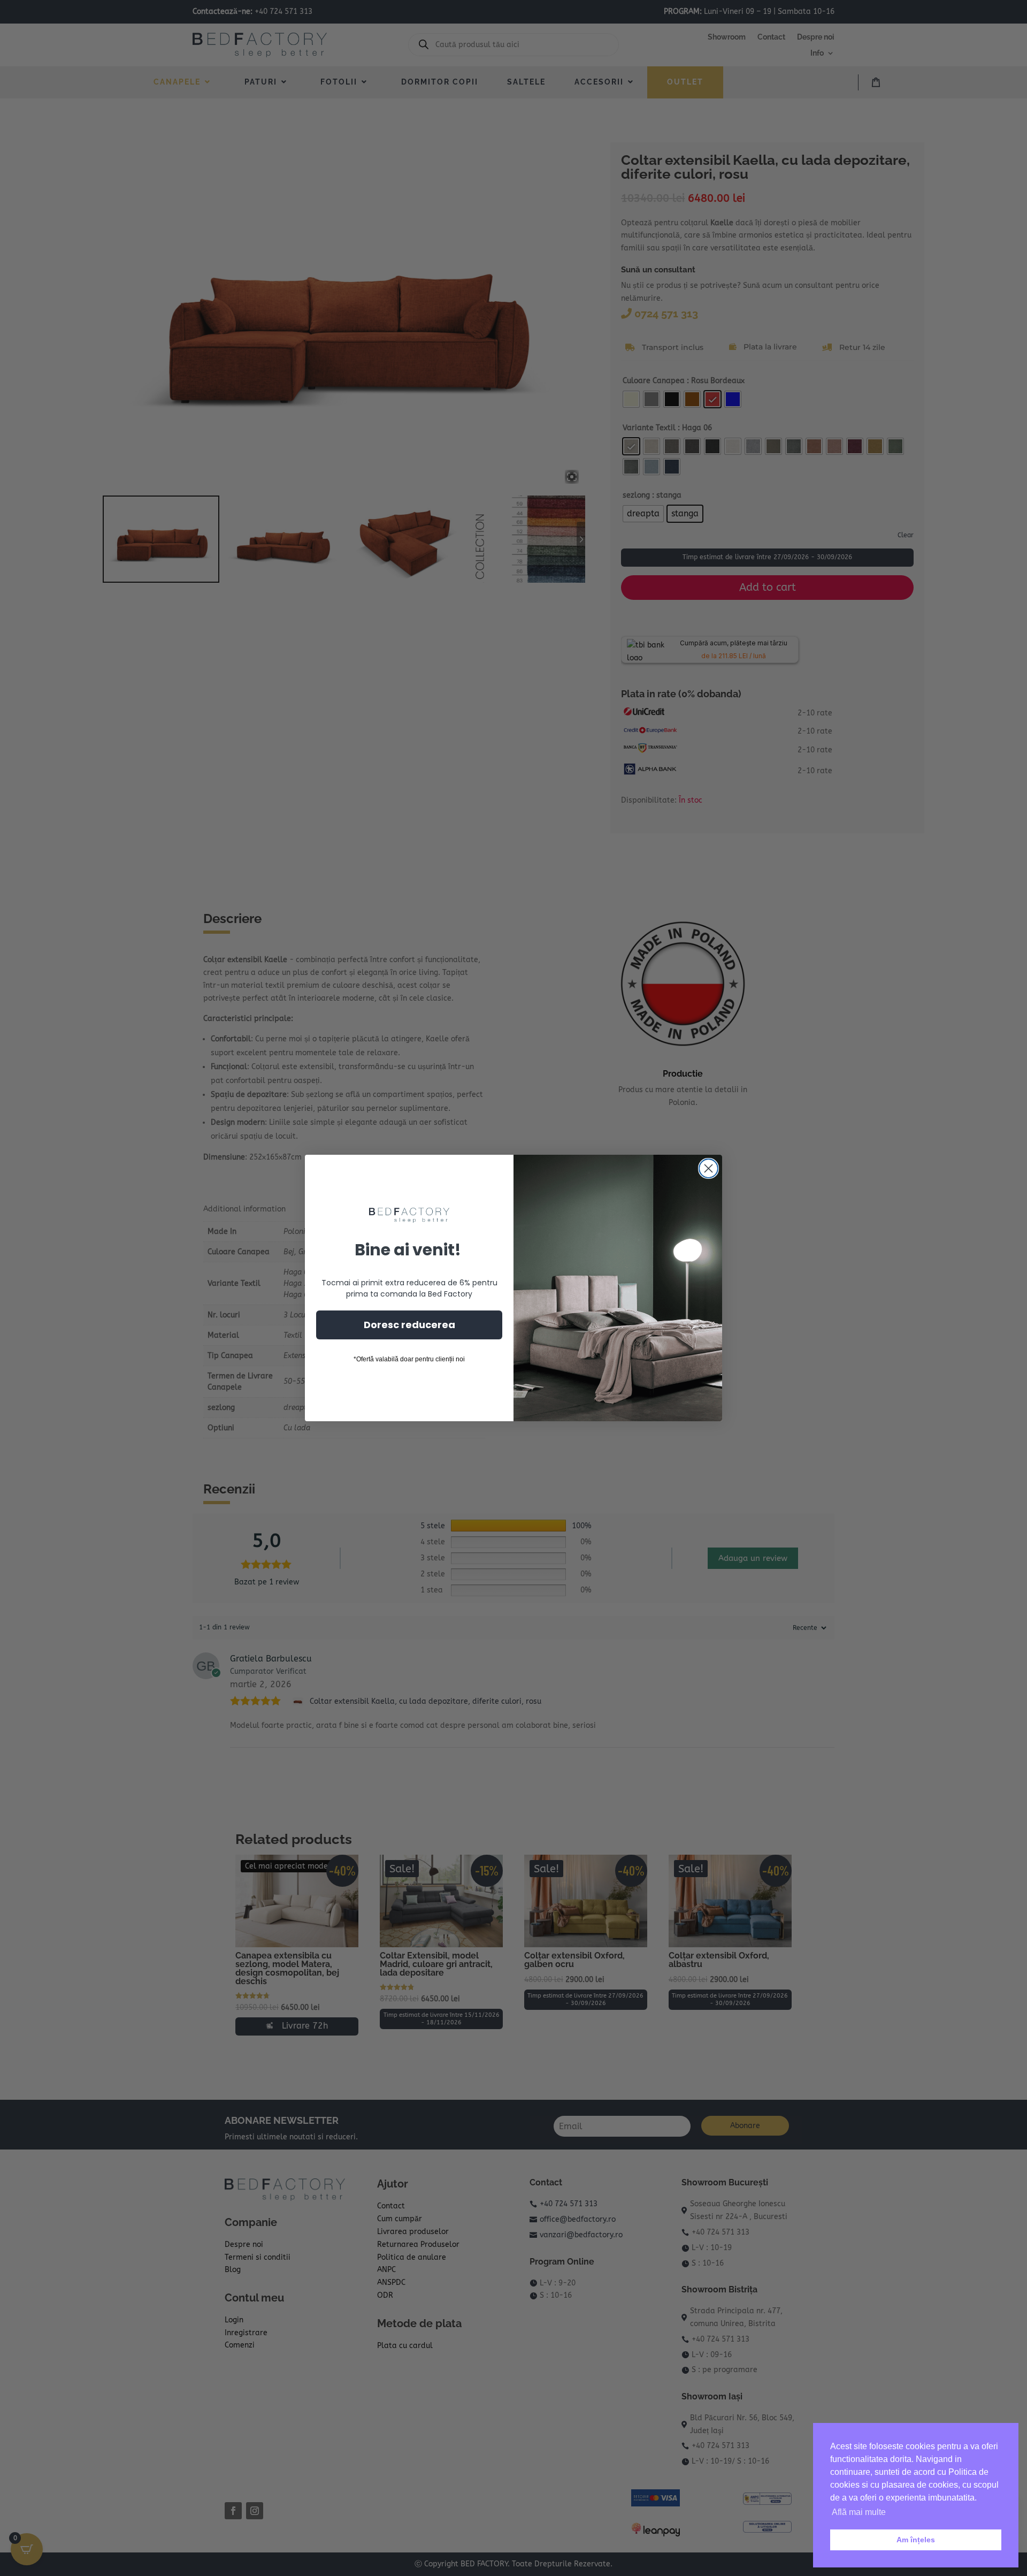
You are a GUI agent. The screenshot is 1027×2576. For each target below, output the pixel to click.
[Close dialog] (708, 1168)
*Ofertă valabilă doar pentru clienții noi (409, 1359)
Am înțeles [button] (916, 2540)
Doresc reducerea (409, 1325)
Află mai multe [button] (859, 2512)
